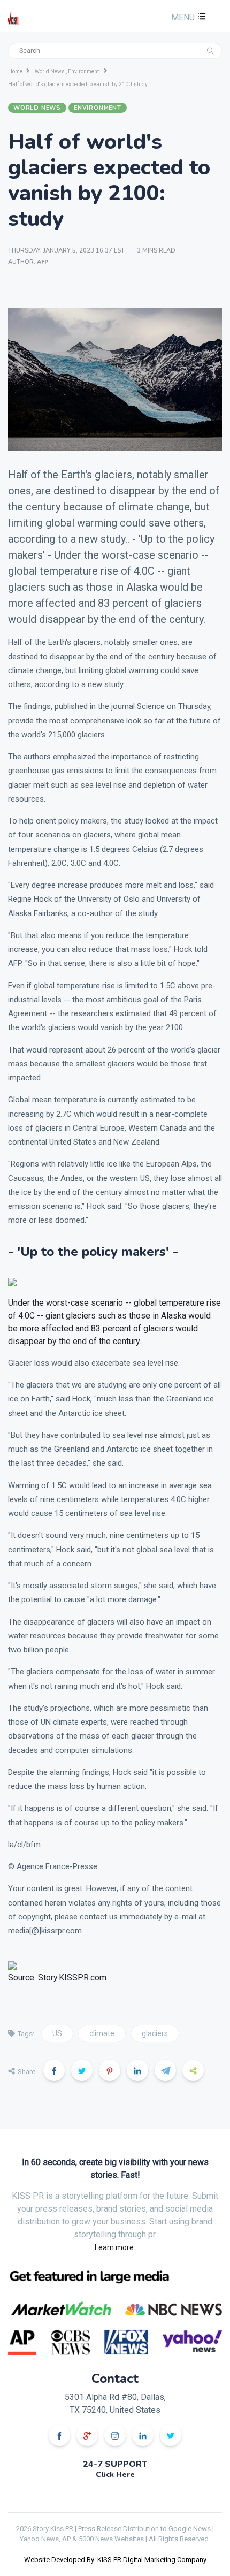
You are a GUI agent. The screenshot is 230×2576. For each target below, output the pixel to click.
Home (15, 71)
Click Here (115, 2475)
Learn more (114, 2247)
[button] (187, 17)
